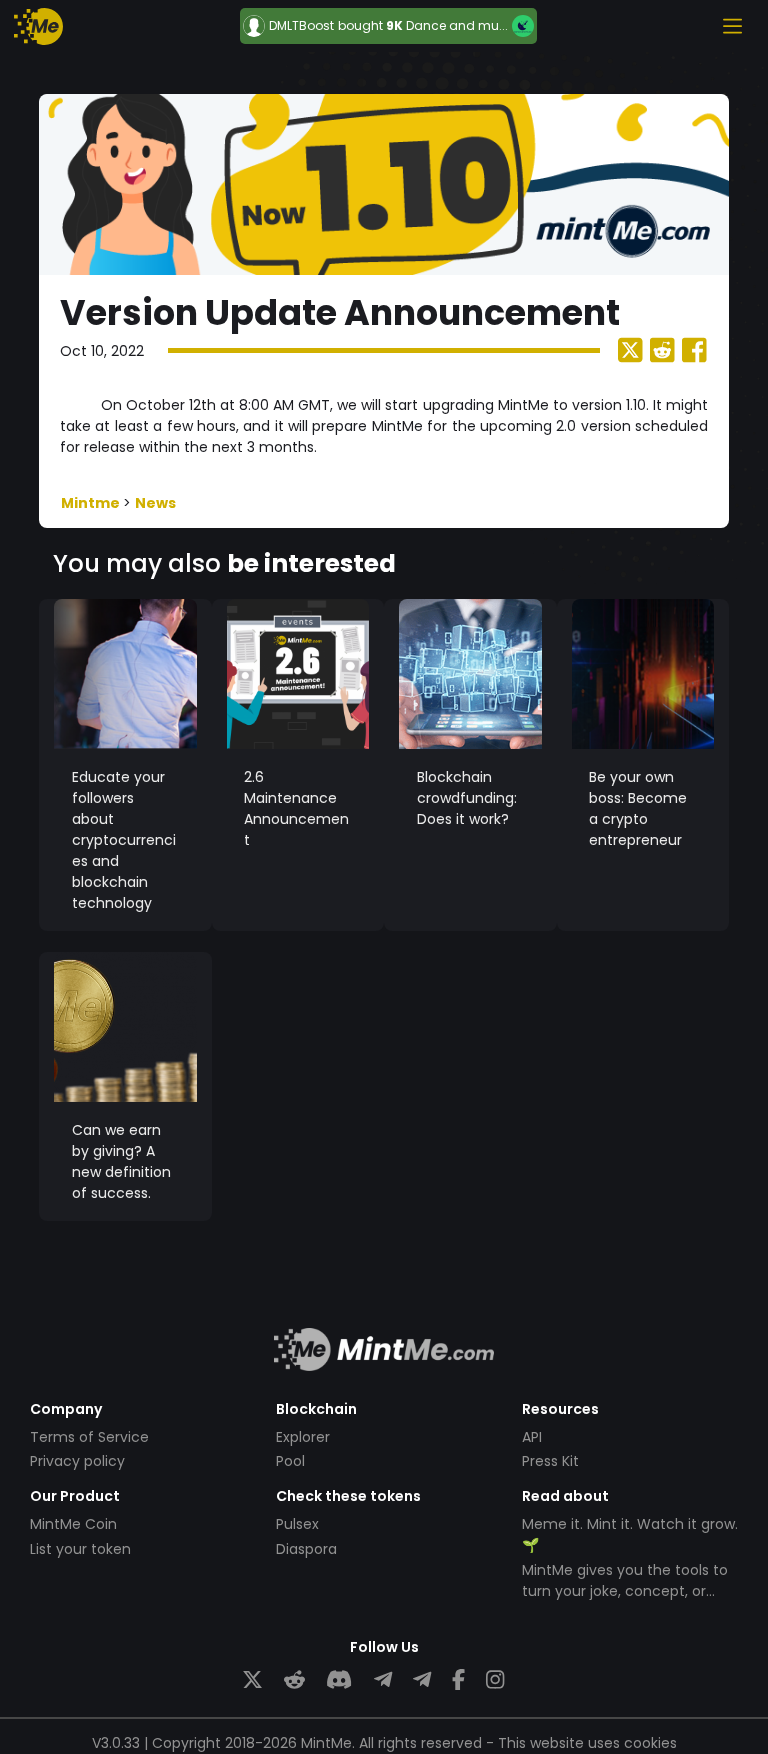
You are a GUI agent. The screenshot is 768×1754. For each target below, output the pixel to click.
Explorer (303, 1437)
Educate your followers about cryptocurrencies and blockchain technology (124, 840)
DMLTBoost (301, 26)
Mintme (92, 503)
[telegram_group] (383, 1680)
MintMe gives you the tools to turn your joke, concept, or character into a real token (625, 1591)
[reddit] (294, 1680)
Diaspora (306, 1549)
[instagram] (495, 1680)
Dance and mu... (457, 25)
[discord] (339, 1680)
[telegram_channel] (422, 1680)
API (532, 1437)
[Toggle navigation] (732, 26)
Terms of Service (89, 1437)
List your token (80, 1549)
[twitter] (252, 1680)
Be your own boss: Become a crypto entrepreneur (638, 808)
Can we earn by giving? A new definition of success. (121, 1161)
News (155, 503)
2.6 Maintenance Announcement (296, 808)
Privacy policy (77, 1461)
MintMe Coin (73, 1524)
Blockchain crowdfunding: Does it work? (467, 798)
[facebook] (458, 1680)
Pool (290, 1461)
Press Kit (550, 1461)
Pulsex (297, 1524)
